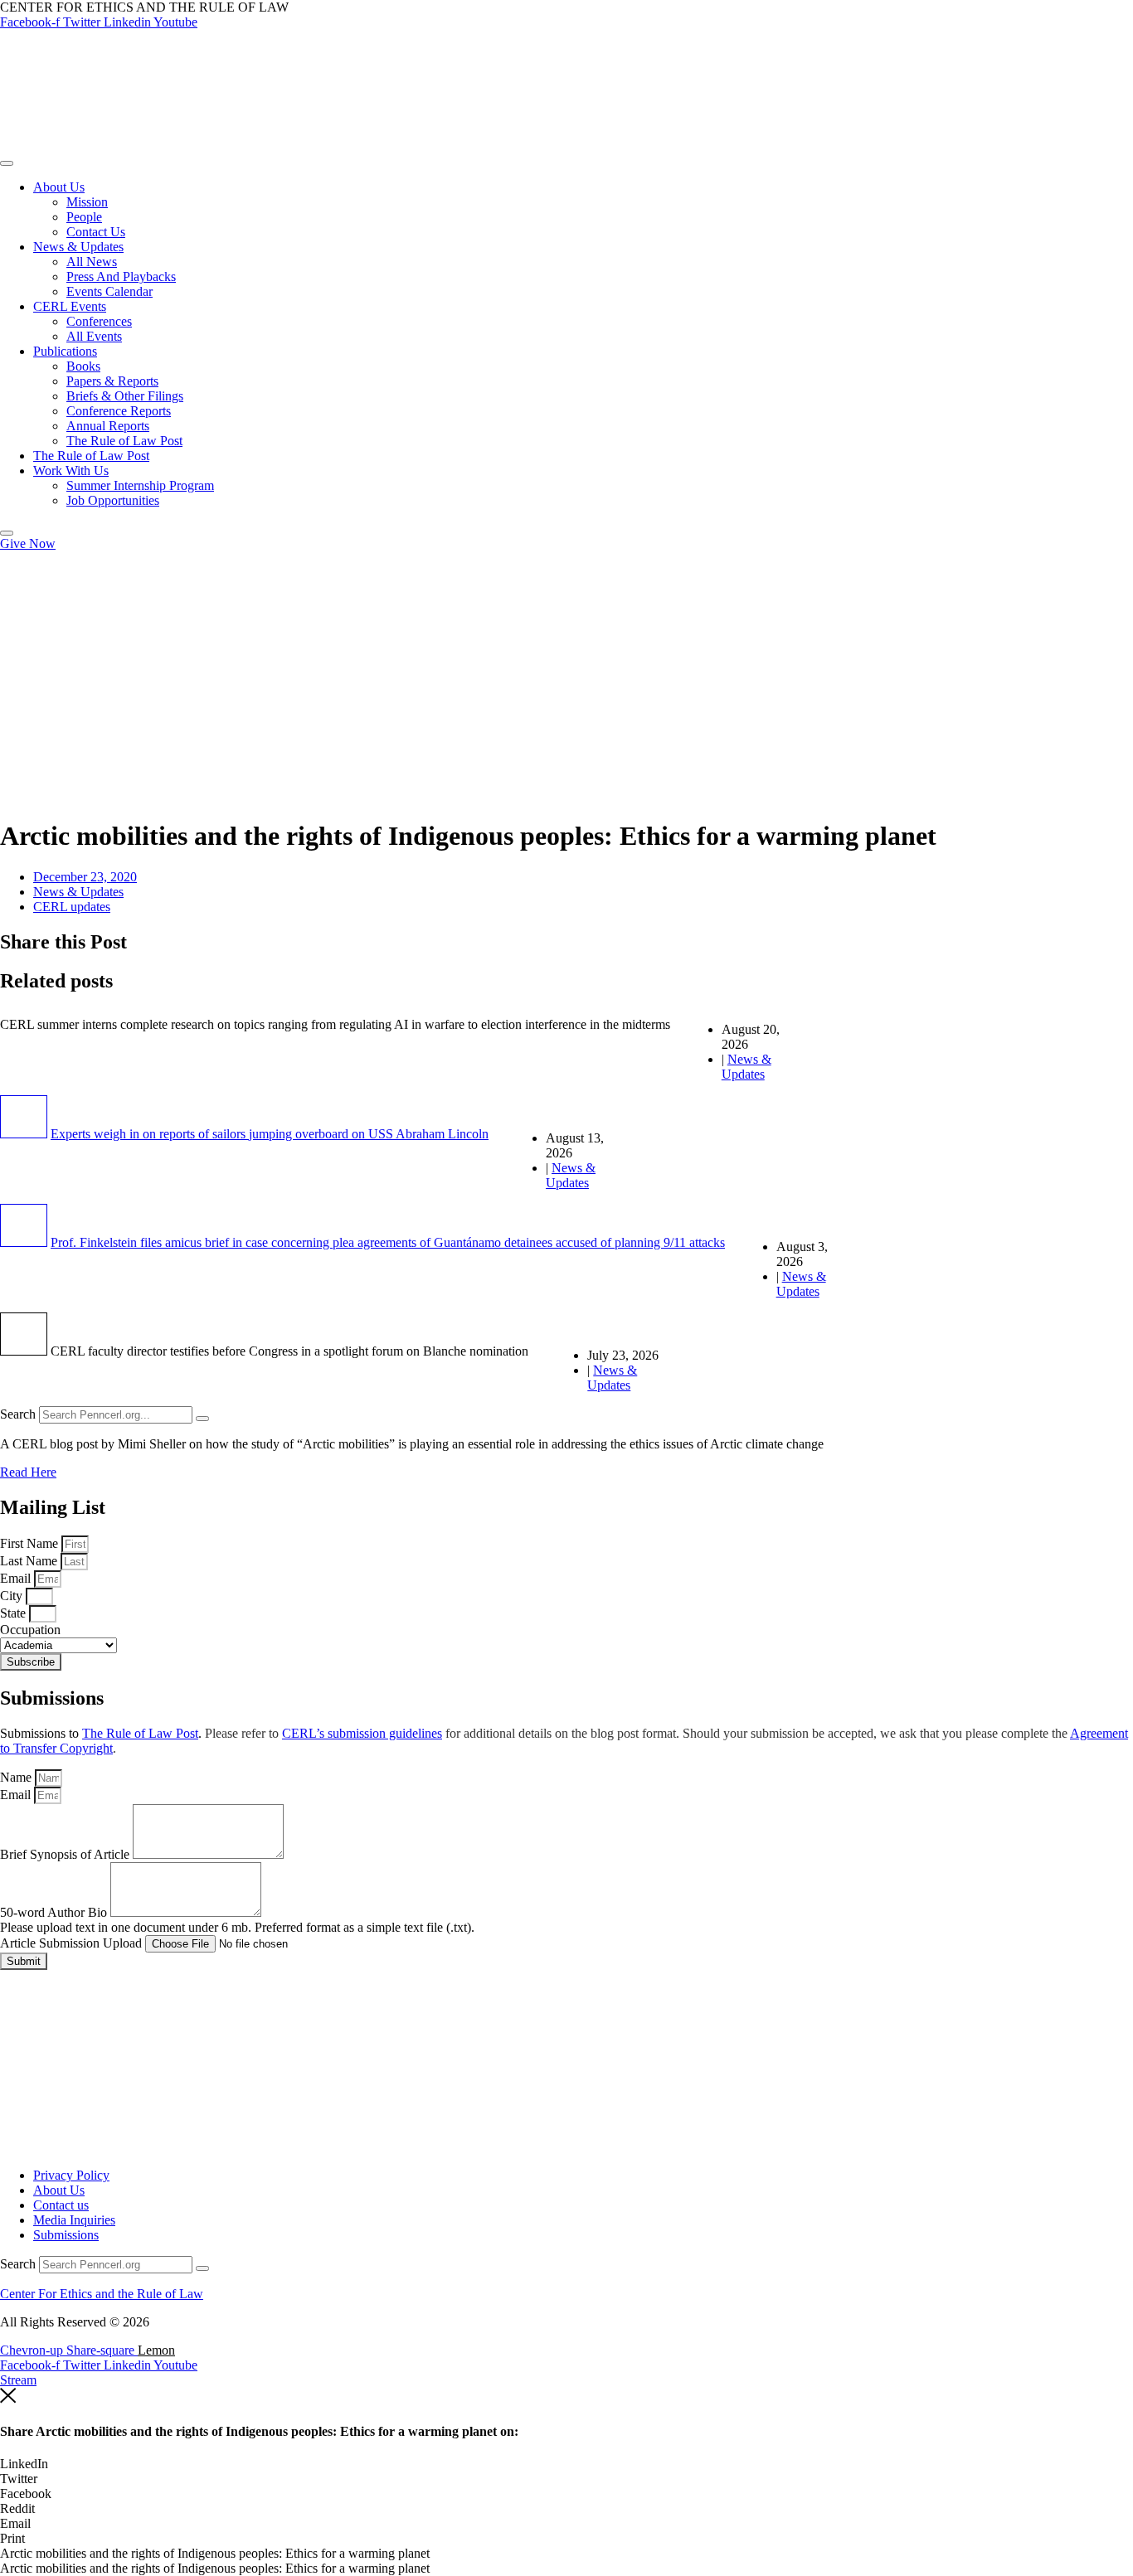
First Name (31, 1543)
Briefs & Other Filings (125, 396)
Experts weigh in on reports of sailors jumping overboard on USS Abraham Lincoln (270, 1134)
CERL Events (70, 306)
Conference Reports (119, 411)
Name (17, 1777)
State (15, 1613)
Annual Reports (108, 426)
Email (17, 1578)
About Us (59, 187)
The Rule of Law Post (124, 441)
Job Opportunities (113, 500)
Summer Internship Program (140, 485)
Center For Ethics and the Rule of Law (102, 2294)
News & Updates (78, 247)
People (84, 217)
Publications (65, 351)
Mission (87, 202)
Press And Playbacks (121, 277)
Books (83, 366)
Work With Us (71, 471)
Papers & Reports (112, 381)
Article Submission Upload (73, 1943)
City (13, 1596)
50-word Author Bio (55, 1912)
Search (18, 1414)
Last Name (30, 1561)
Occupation (30, 1630)
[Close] (7, 533)
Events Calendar (109, 291)
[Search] (202, 1419)
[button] (566, 2464)
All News (92, 262)
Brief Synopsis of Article (66, 1854)
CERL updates (72, 907)
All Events (94, 336)
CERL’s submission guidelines (362, 1733)
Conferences (99, 321)
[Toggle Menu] (7, 163)
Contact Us (96, 232)
